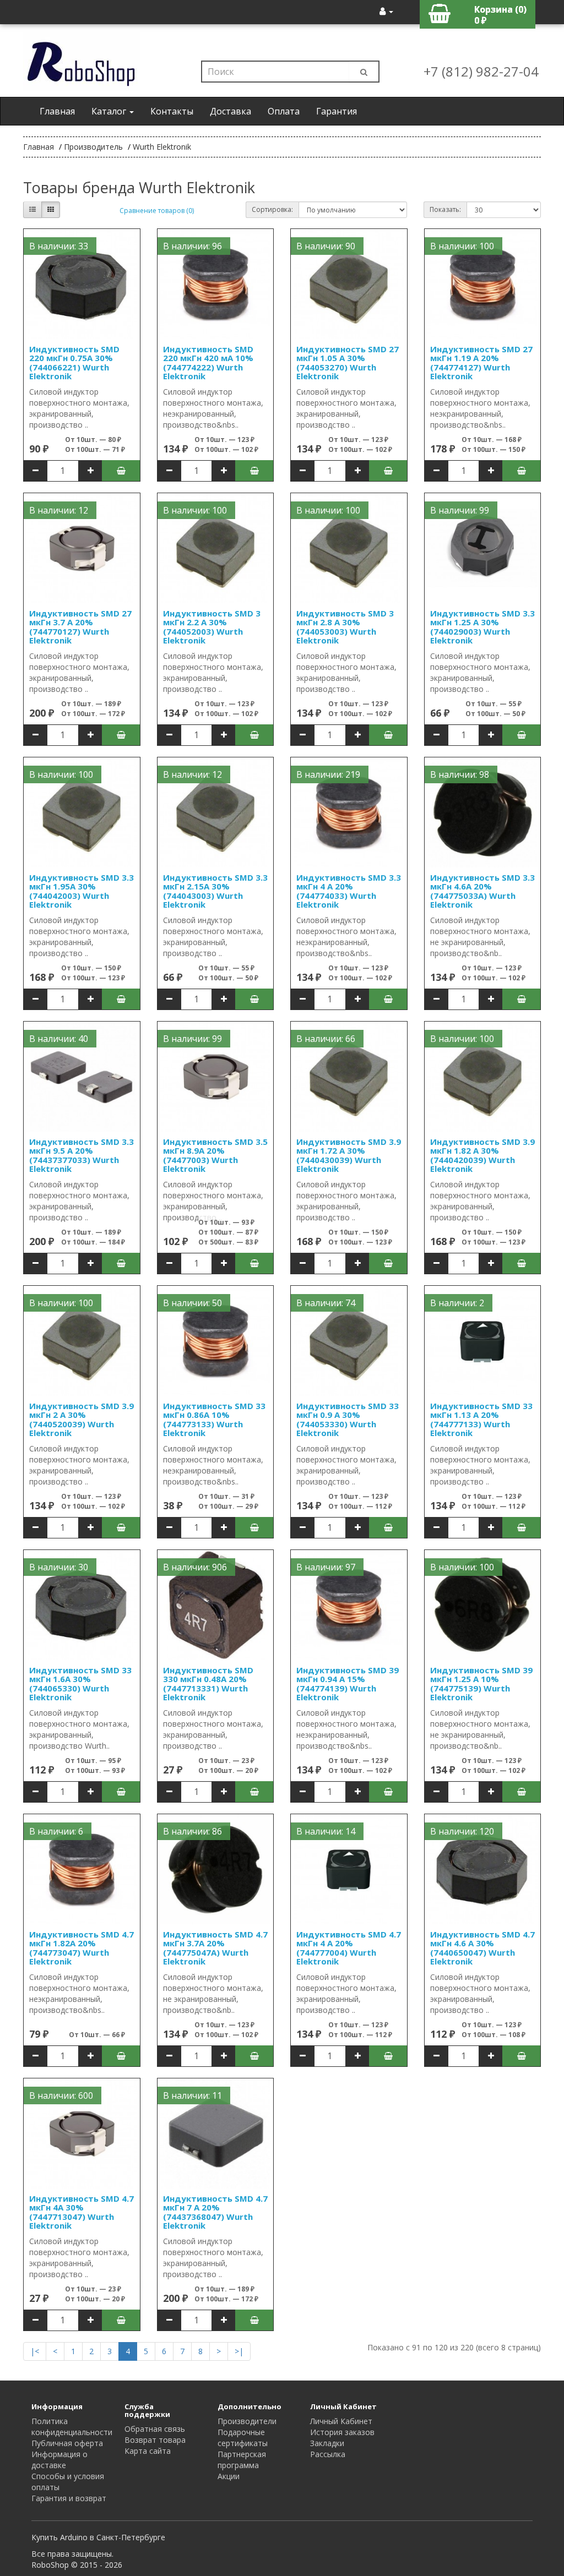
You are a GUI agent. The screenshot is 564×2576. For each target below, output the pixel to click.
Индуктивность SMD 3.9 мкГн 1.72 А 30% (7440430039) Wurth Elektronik (349, 1155)
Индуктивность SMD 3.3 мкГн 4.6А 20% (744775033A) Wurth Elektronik (482, 891)
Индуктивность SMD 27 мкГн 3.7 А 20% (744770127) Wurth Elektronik (80, 627)
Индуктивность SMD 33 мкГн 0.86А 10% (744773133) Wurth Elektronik (214, 1420)
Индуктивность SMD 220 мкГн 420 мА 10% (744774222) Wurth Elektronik (208, 363)
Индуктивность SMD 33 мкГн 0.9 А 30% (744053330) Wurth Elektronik (348, 1420)
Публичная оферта (67, 2443)
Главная (57, 111)
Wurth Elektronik (162, 147)
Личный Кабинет (341, 2421)
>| (239, 2351)
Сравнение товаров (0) (157, 211)
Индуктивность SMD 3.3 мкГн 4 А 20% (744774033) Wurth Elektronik (349, 891)
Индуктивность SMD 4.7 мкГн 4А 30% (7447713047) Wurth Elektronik (82, 2212)
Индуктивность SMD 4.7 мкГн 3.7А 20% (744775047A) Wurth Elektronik (215, 1948)
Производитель (93, 147)
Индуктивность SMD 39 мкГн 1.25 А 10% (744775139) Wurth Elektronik (481, 1684)
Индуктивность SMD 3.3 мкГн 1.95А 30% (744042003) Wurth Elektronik (82, 891)
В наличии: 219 (328, 774)
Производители (247, 2421)
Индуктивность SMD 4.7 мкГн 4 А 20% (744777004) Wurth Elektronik (349, 1948)
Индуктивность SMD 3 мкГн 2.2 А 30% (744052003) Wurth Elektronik (212, 627)
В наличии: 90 (326, 246)
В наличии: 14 (326, 1831)
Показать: (445, 209)
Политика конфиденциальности (72, 2427)
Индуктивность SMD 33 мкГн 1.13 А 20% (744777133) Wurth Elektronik (481, 1420)
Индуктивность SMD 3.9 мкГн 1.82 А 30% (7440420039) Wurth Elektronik (482, 1155)
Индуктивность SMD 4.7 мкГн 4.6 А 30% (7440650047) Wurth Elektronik (482, 1948)
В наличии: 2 (457, 1303)
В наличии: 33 (59, 246)
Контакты (172, 111)
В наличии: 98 (460, 774)
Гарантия (337, 111)
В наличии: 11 (192, 2095)
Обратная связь (155, 2429)
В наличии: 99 (460, 510)
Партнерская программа (242, 2460)
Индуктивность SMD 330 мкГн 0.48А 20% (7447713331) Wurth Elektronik (208, 1684)
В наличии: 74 (326, 1303)
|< (35, 2351)
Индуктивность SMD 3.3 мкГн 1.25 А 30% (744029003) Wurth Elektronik (482, 627)
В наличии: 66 (326, 1039)
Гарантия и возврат (69, 2498)
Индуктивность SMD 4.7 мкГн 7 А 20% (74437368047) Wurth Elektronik (215, 2212)
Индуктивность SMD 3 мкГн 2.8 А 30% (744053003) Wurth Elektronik (345, 627)
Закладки (327, 2443)
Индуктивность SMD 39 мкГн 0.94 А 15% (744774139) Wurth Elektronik (348, 1684)
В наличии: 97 (326, 1567)
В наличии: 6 (56, 1831)
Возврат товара (155, 2440)
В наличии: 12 (59, 510)
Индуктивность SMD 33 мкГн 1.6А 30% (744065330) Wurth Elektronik (80, 1684)
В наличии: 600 (61, 2095)
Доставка (231, 111)
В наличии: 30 (59, 1567)
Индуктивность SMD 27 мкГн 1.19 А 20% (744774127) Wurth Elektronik (481, 363)
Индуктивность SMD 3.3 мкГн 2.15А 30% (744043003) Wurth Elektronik (215, 891)
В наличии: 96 (192, 246)
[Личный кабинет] (386, 11)
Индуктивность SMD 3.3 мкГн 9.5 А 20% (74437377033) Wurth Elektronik (82, 1155)
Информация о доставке (59, 2460)
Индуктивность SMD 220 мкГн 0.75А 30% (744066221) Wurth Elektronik (74, 363)
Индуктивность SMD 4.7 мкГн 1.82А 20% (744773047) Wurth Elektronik (82, 1948)
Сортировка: (272, 209)
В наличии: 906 (195, 1567)
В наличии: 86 (192, 1831)
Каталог (110, 111)
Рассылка (328, 2454)
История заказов (342, 2432)
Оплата (284, 111)
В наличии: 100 (462, 246)
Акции (229, 2476)
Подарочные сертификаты (243, 2438)
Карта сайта (148, 2451)
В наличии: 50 (192, 1303)
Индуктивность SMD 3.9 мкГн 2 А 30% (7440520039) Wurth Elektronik (82, 1420)
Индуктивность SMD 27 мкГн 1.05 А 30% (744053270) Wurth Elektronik (348, 363)
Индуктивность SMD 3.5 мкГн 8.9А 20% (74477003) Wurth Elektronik (215, 1155)
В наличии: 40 (59, 1039)
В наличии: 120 (462, 1831)
